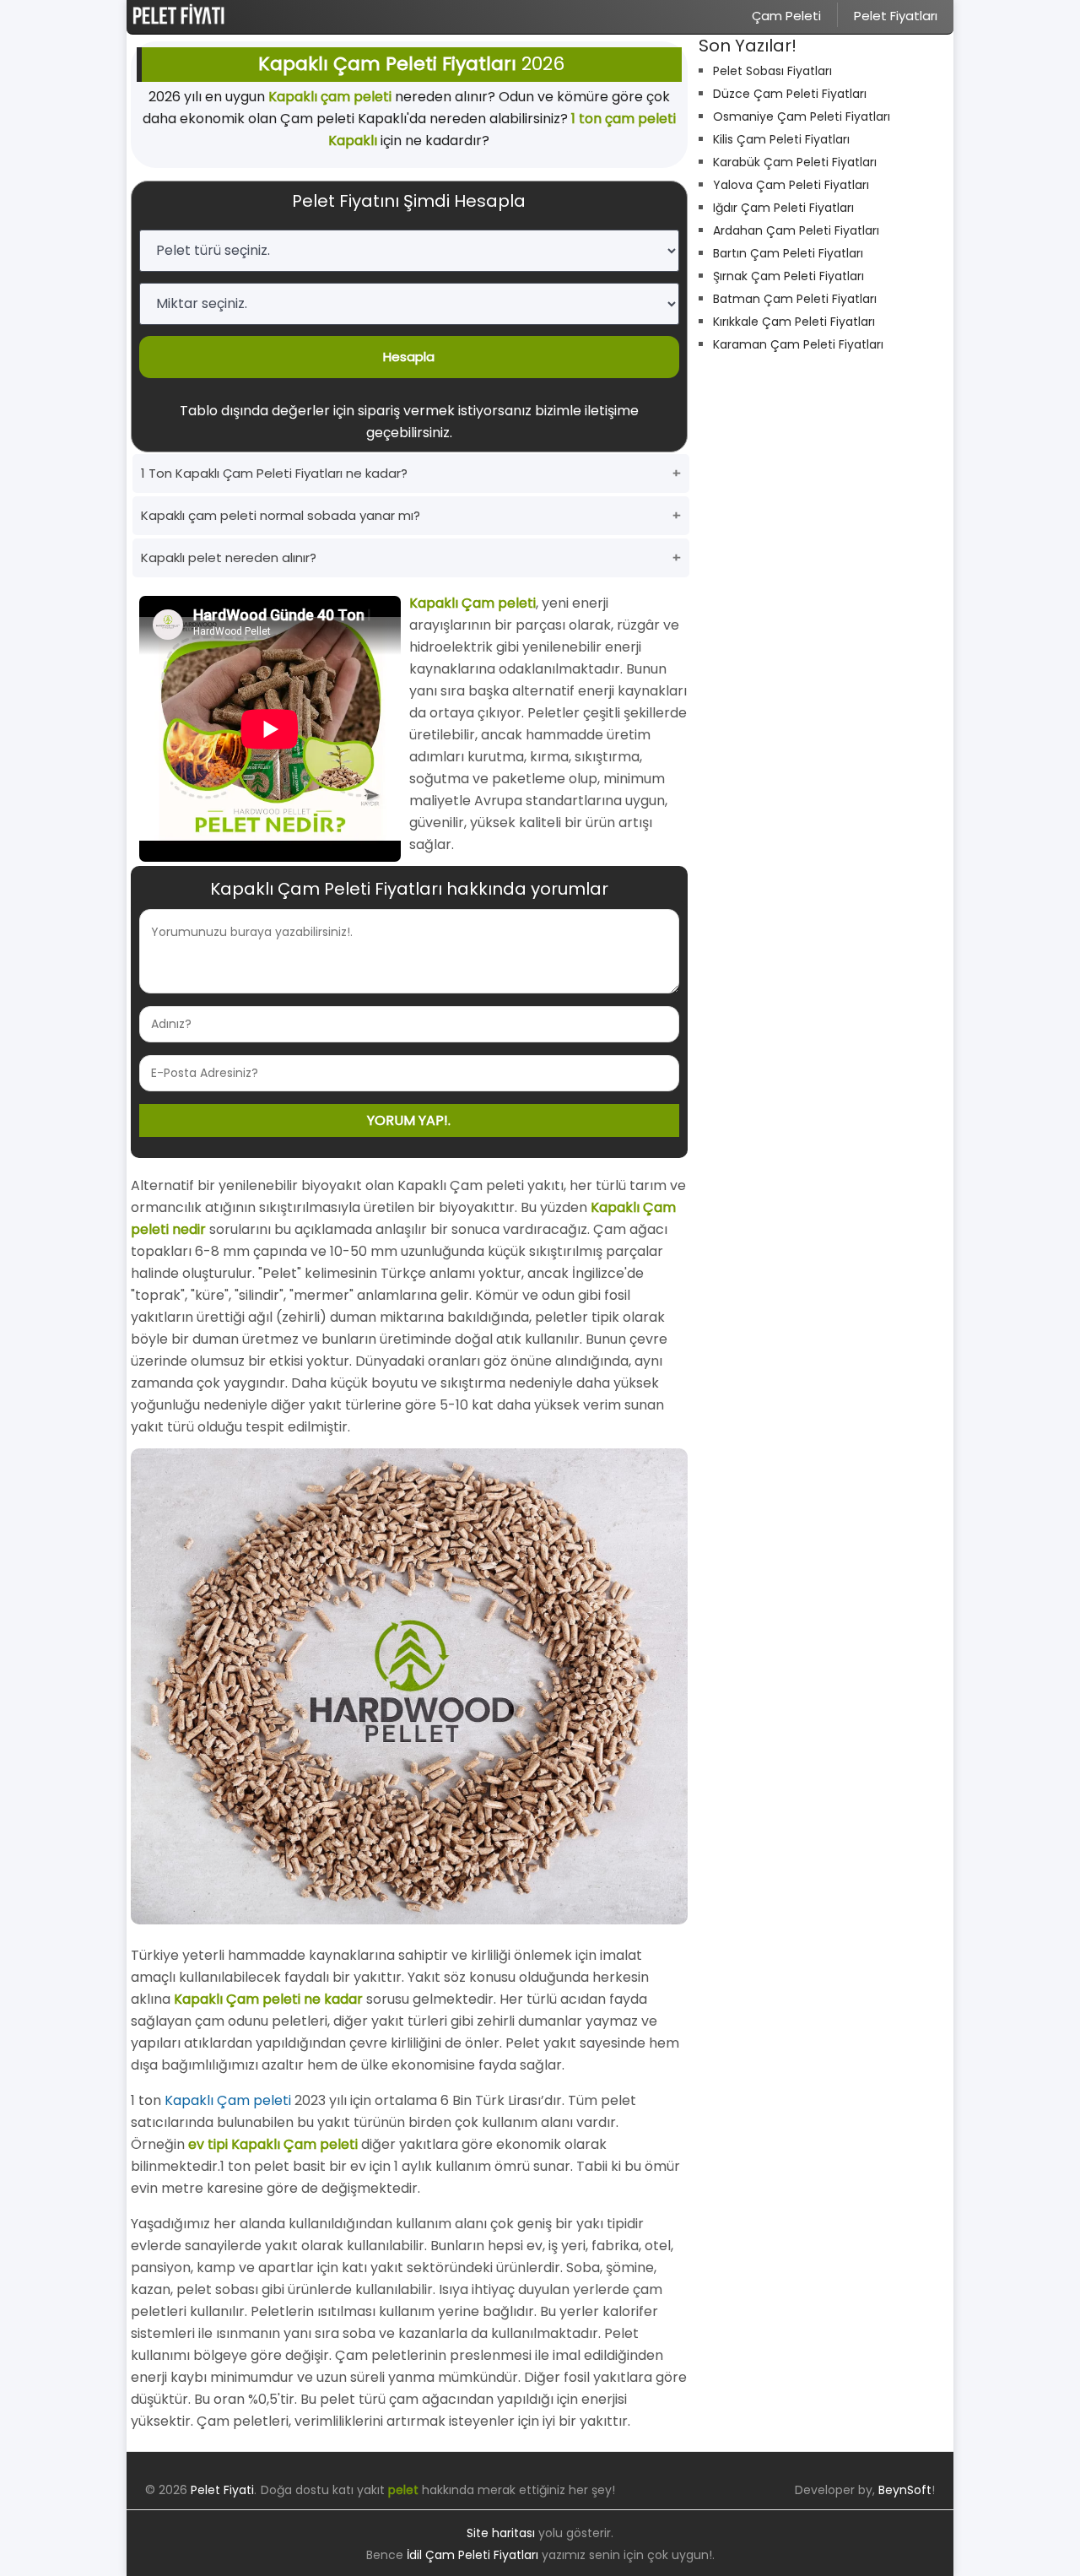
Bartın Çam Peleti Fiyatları (788, 253)
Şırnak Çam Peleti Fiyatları (788, 276)
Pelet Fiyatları (896, 16)
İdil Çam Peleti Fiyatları (472, 2555)
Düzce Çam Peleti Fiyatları (790, 94)
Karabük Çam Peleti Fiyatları (795, 162)
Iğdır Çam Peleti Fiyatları (783, 208)
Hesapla (409, 357)
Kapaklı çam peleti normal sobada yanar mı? (281, 515)
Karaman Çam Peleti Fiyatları (798, 344)
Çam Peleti (786, 16)
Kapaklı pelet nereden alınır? (229, 557)
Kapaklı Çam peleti (228, 2100)
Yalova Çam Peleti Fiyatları (791, 185)
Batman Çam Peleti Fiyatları (795, 299)
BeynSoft (905, 2490)
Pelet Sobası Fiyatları (772, 71)
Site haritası (501, 2533)
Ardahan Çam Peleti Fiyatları (796, 230)
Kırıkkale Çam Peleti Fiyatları (794, 322)
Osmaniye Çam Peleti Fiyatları (802, 116)
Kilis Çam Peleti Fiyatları (781, 139)
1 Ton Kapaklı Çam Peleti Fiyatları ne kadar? (274, 473)
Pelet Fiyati (222, 2490)
